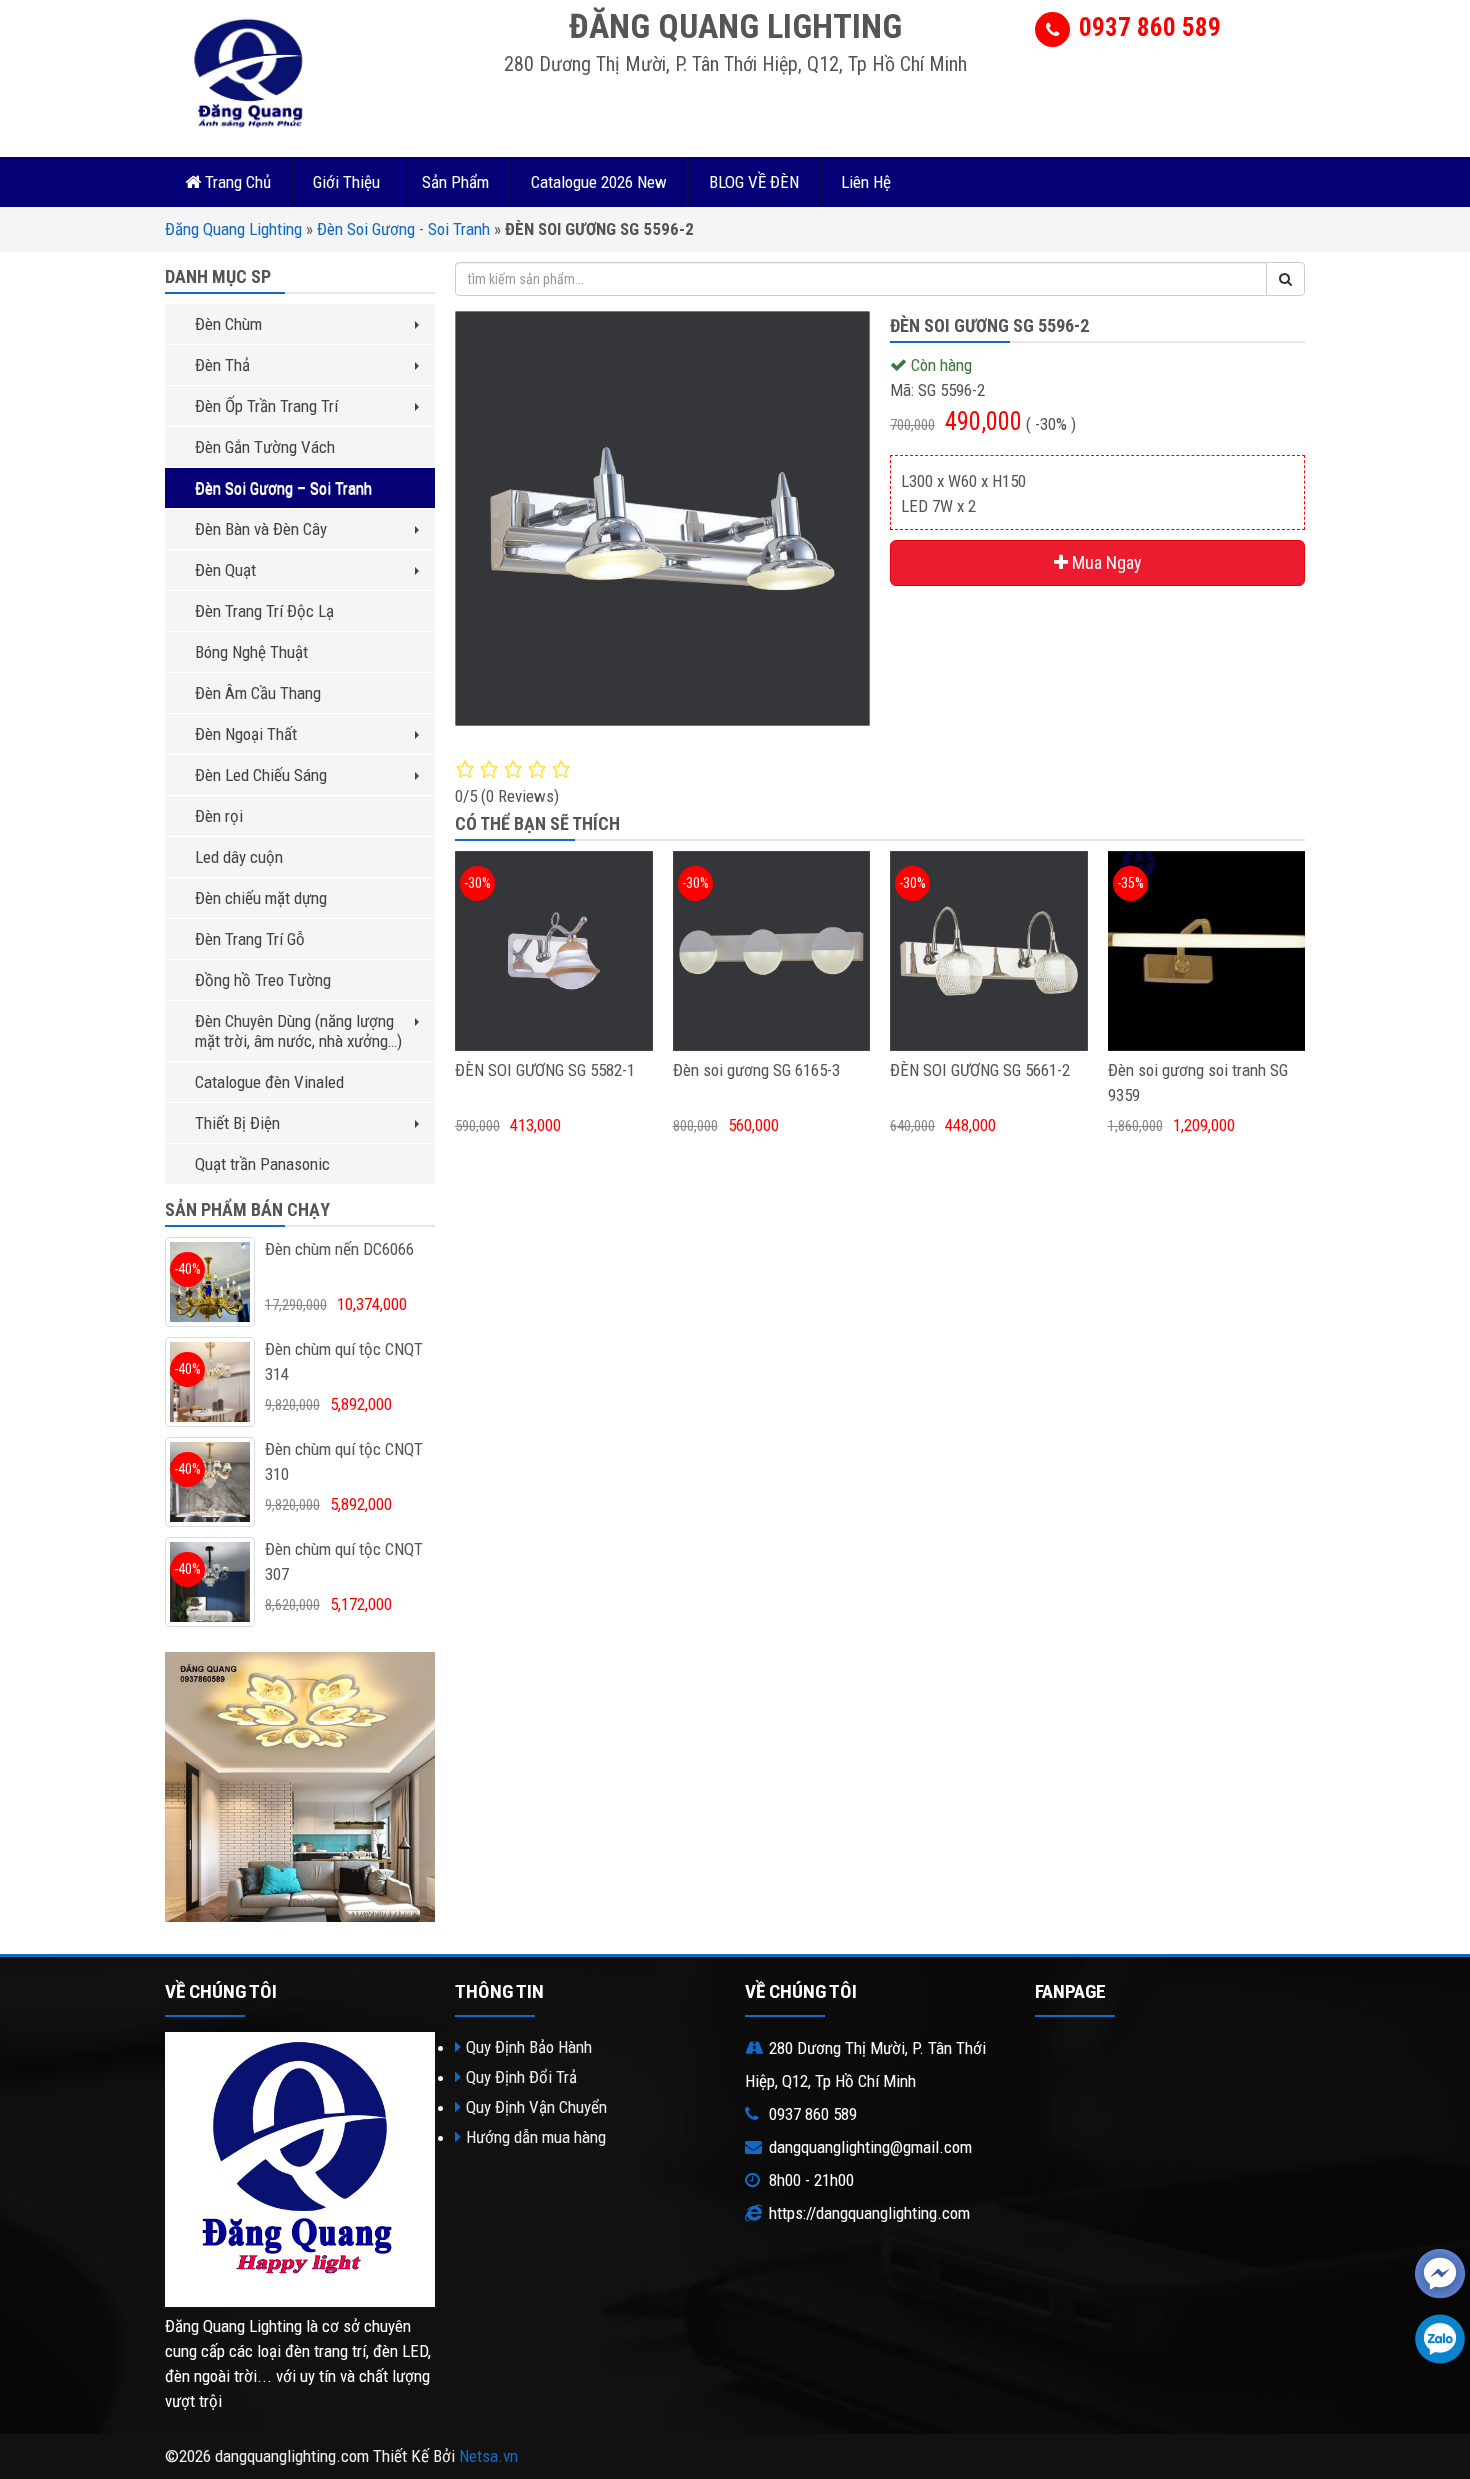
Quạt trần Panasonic (262, 1164)
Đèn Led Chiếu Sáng (261, 775)
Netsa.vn (488, 2456)
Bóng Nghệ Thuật (251, 652)
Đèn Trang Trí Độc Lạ (264, 611)
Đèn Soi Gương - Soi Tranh (403, 229)
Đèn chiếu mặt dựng (261, 898)
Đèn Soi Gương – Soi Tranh (283, 488)
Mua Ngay (1105, 562)
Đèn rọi (219, 816)
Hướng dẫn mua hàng (536, 2137)
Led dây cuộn (239, 857)
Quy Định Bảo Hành (529, 2047)
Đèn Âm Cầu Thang (258, 693)
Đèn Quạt (225, 570)
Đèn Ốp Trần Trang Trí (266, 406)
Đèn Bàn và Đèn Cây (261, 529)
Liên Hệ (866, 182)
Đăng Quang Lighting (233, 229)
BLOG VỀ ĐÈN (754, 182)
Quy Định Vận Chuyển (536, 2107)
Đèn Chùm (228, 324)
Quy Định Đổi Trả (521, 2077)
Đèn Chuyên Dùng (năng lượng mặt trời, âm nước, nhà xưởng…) (298, 1031)
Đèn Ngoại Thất (246, 734)
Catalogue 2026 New (599, 182)
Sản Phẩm (455, 182)
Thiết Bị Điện (237, 1123)
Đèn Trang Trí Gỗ (250, 939)
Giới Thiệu (346, 182)
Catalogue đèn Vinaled (269, 1082)
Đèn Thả (222, 365)
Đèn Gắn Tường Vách (265, 447)
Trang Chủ (236, 182)
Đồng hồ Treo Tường (263, 980)
